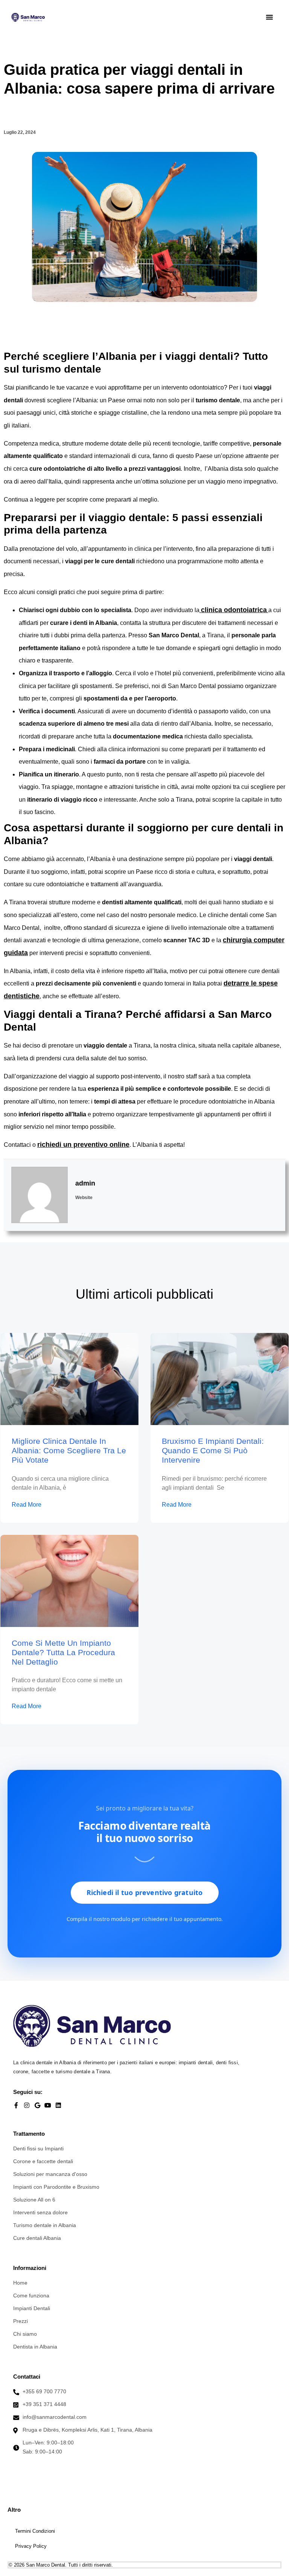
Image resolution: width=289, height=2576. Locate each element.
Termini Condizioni (35, 2531)
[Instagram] (27, 2105)
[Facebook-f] (16, 2105)
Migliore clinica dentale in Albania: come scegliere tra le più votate (69, 1450)
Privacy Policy (31, 2546)
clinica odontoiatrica (234, 610)
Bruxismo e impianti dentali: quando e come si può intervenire (213, 1450)
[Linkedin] (58, 2105)
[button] (269, 17)
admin (85, 1183)
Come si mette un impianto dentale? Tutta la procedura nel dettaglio (63, 1652)
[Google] (37, 2105)
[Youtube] (48, 2105)
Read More (27, 1505)
